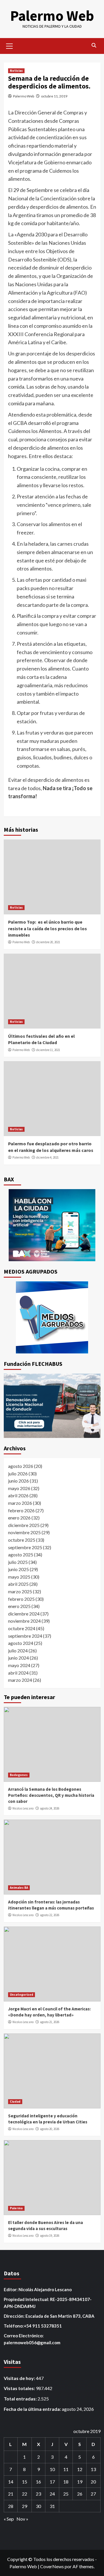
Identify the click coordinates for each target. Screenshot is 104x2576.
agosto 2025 (21, 1555)
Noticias (16, 71)
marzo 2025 (20, 1591)
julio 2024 (18, 1651)
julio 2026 (18, 1474)
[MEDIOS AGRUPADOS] (52, 1317)
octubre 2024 (22, 1628)
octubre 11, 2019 (54, 96)
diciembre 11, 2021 (48, 1050)
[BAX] (52, 1225)
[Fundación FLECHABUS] (52, 1406)
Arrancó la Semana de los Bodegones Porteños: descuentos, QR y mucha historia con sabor (51, 1795)
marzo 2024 (20, 1680)
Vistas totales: (20, 2388)
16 (38, 2482)
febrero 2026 (21, 1510)
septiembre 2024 (25, 1636)
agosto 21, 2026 (50, 2022)
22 (25, 2494)
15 (25, 2482)
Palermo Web (52, 16)
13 (93, 2469)
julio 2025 (18, 1562)
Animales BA (19, 1888)
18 (66, 2482)
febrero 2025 (21, 1599)
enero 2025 (19, 1606)
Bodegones (19, 1775)
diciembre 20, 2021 (48, 942)
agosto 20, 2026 (50, 2129)
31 (52, 2506)
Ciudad (15, 2102)
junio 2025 (18, 1569)
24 (52, 2494)
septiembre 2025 (25, 1547)
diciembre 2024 (24, 1614)
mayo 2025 (19, 1577)
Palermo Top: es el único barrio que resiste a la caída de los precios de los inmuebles (48, 928)
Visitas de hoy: (20, 2378)
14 (11, 2482)
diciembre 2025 (24, 1525)
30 (38, 2506)
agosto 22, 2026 (50, 1915)
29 (25, 2506)
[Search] (94, 45)
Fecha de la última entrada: (33, 2409)
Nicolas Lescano (23, 1808)
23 (38, 2494)
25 (66, 2494)
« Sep (9, 2519)
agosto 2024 (21, 1643)
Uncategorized (22, 1995)
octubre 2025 (22, 1540)
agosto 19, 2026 (50, 2236)
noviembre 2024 (24, 1621)
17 (52, 2482)
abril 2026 (18, 1495)
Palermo (16, 2208)
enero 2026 (19, 1518)
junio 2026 (18, 1481)
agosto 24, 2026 (50, 1808)
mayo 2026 (19, 1488)
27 (93, 2494)
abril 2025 (18, 1584)
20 (93, 2482)
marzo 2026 (20, 1503)
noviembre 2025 (24, 1532)
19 (80, 2482)
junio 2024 (18, 1658)
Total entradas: (21, 2399)
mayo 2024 (19, 1665)
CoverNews (52, 2566)
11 (66, 2469)
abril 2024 (18, 1673)
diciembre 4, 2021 (47, 1157)
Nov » (22, 2519)
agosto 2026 (21, 1466)
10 (52, 2469)
